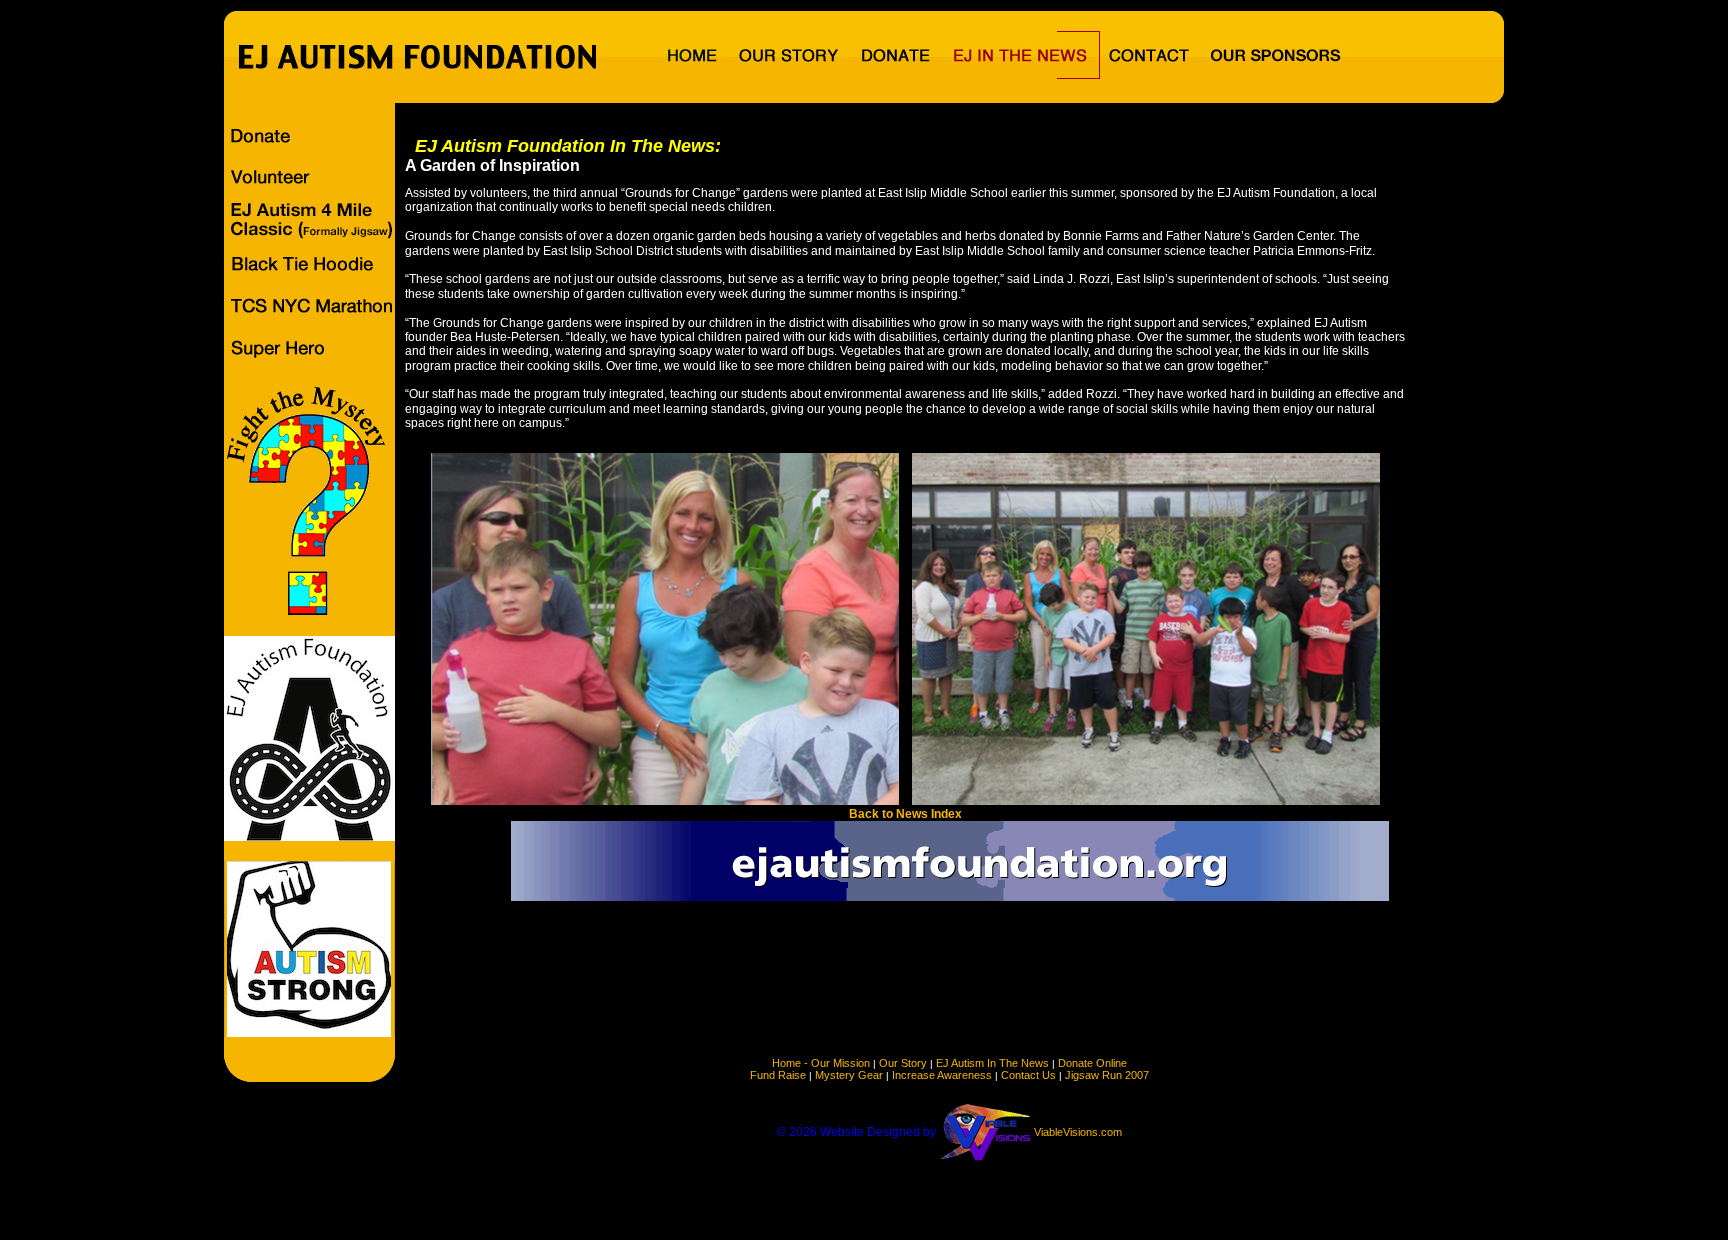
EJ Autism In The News (992, 1063)
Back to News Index (905, 814)
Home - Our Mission (821, 1063)
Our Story (903, 1063)
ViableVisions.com (1078, 1132)
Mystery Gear (849, 1075)
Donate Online (1092, 1063)
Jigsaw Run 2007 (1107, 1075)
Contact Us (1028, 1075)
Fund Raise (778, 1075)
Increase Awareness (942, 1075)
